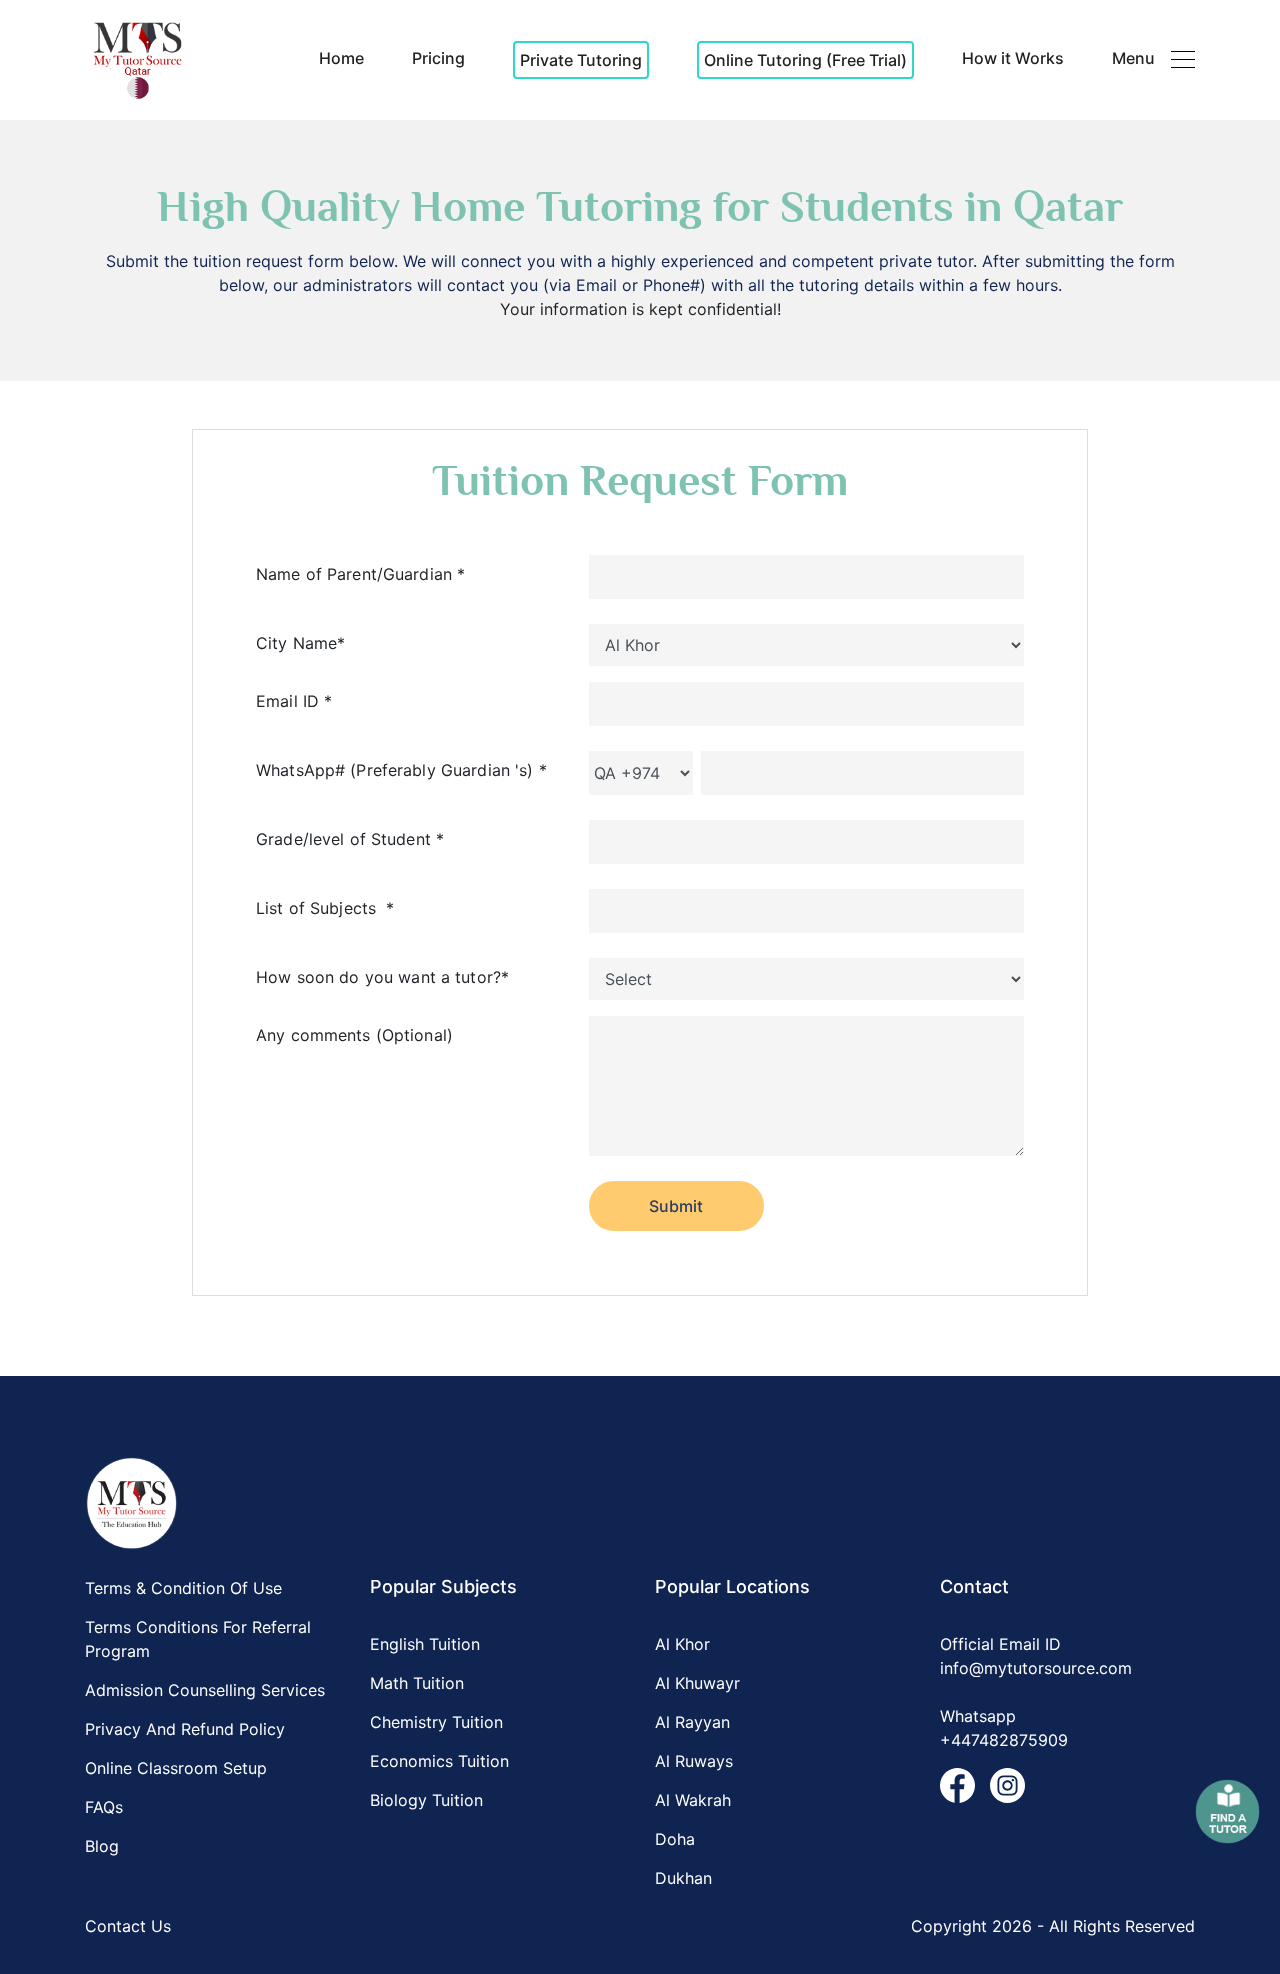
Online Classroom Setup (176, 1768)
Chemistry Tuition (436, 1722)
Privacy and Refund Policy (185, 1729)
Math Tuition (417, 1683)
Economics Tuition (439, 1761)
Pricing (438, 58)
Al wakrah (693, 1800)
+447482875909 (1004, 1740)
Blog (102, 1846)
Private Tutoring (581, 60)
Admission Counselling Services (205, 1690)
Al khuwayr (697, 1683)
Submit (676, 1206)
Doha (675, 1839)
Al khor (682, 1644)
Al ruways (694, 1761)
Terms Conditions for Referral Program (198, 1639)
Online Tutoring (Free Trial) (805, 60)
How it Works (1013, 58)
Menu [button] (1133, 58)
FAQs (104, 1807)
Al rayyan (692, 1722)
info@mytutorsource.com (1036, 1668)
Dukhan (683, 1878)
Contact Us (128, 1926)
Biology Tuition (426, 1800)
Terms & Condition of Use (183, 1588)
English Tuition (425, 1644)
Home (341, 58)
